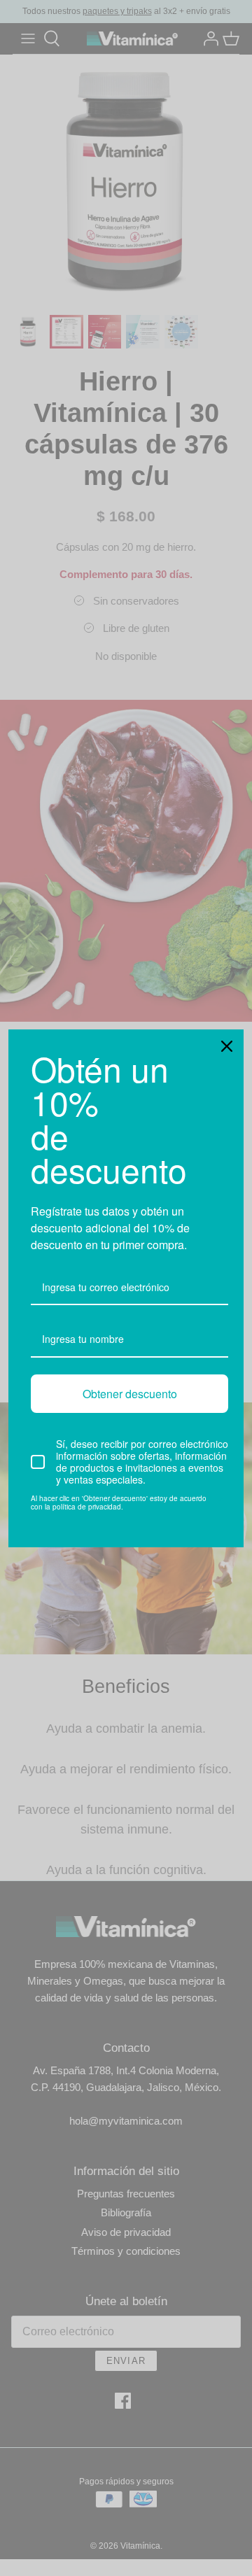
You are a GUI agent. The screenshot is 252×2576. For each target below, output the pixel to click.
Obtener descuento (130, 1394)
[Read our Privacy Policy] (220, 1500)
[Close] (227, 1046)
